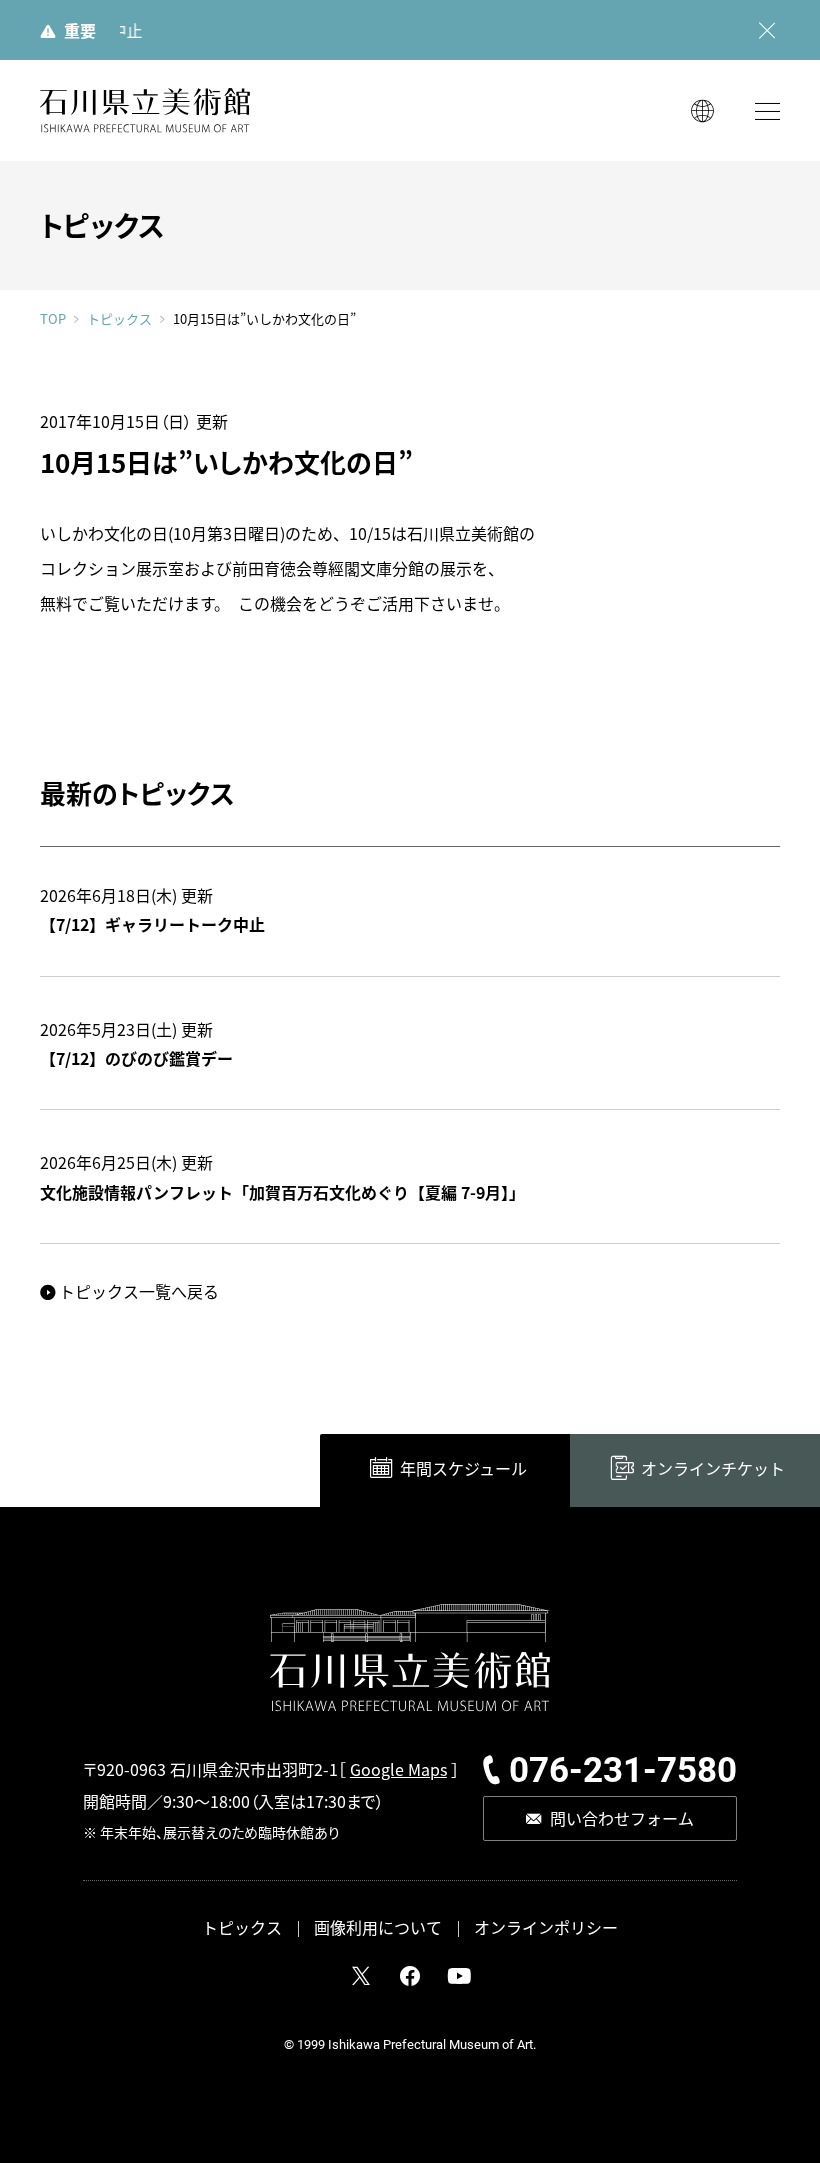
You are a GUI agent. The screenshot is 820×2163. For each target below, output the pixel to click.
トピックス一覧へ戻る (139, 1291)
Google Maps (398, 1769)
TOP (53, 318)
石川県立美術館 (145, 110)
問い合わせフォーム (622, 1818)
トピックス (119, 319)
